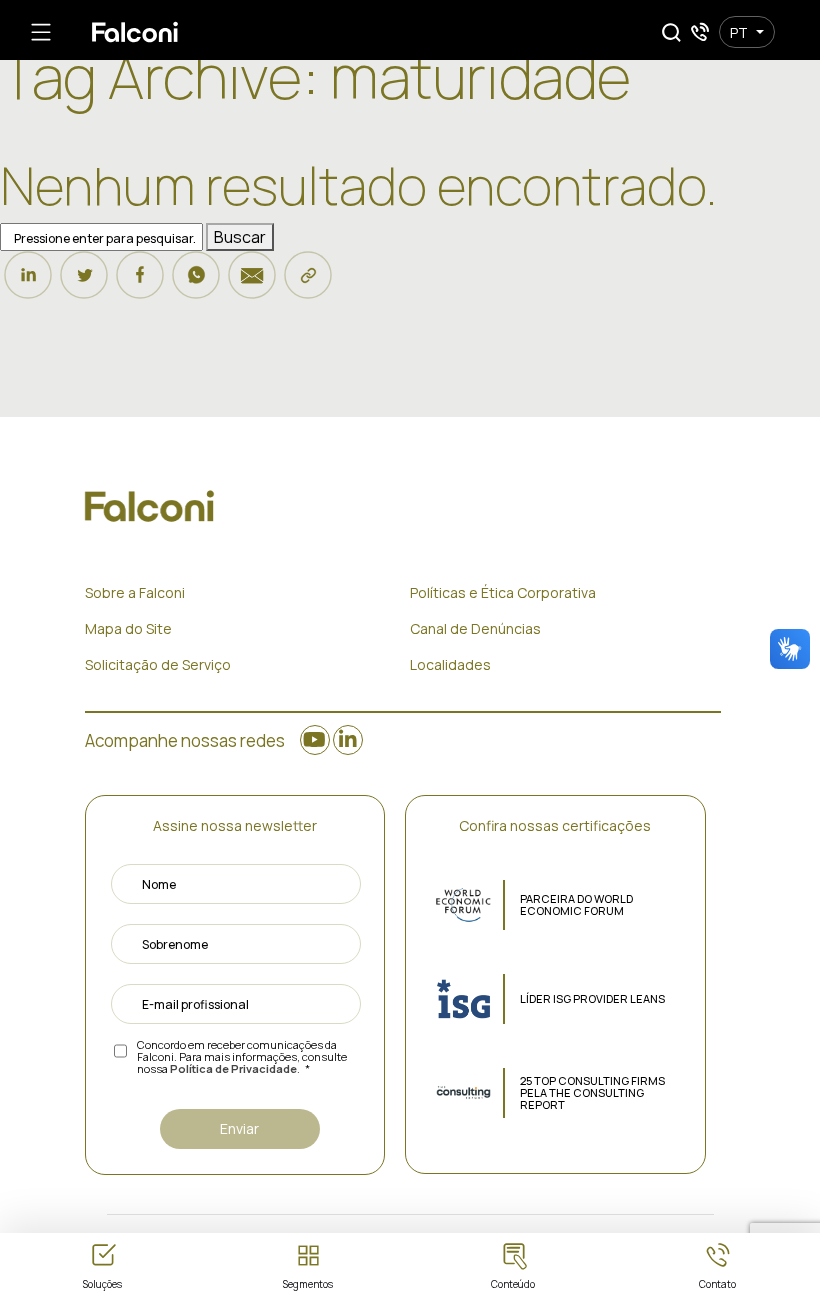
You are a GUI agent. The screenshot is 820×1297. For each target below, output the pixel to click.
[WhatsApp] (196, 284)
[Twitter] (84, 284)
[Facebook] (140, 284)
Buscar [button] (240, 237)
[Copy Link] (308, 284)
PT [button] (739, 32)
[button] (671, 32)
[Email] (252, 284)
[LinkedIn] (28, 284)
